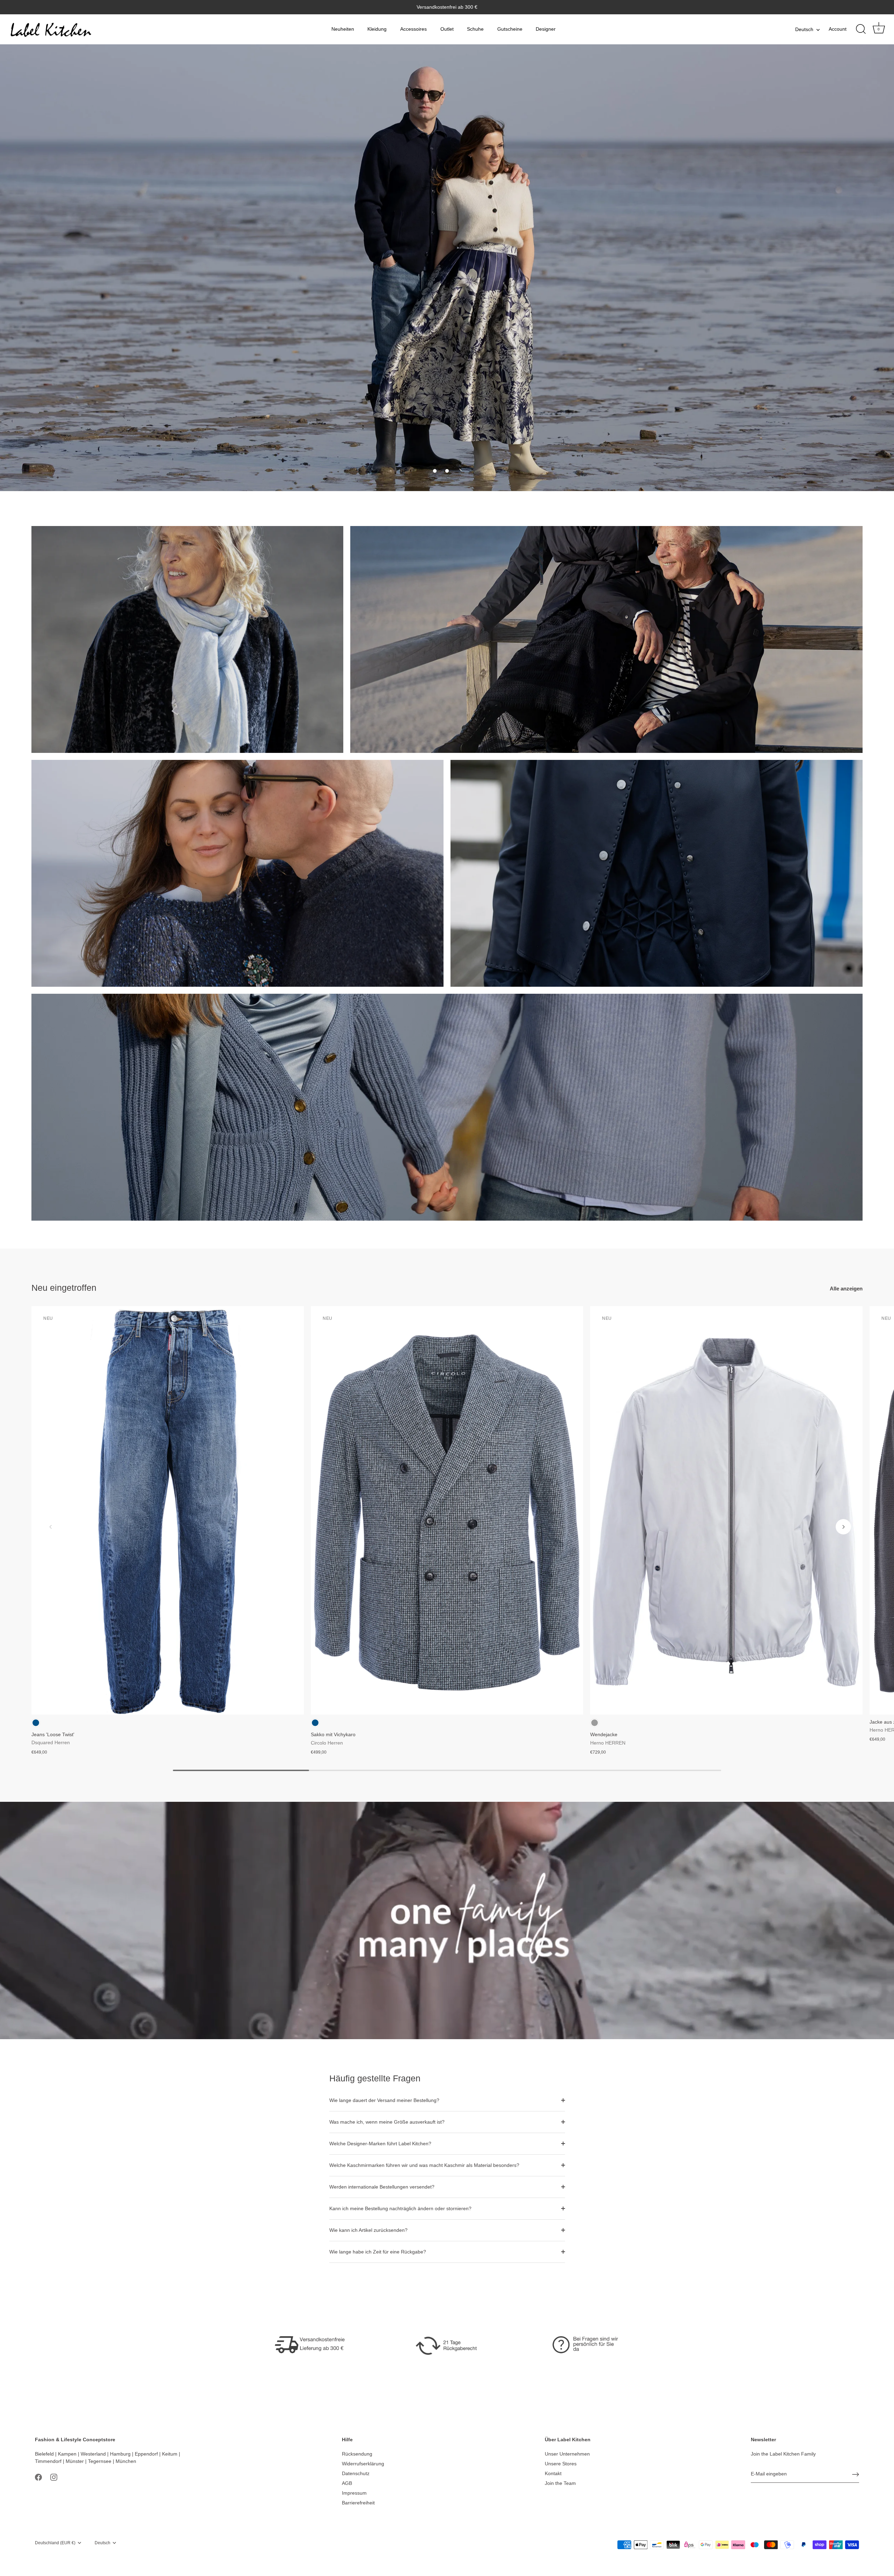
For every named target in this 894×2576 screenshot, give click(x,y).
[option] (447, 268)
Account (838, 29)
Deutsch (804, 29)
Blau (36, 1723)
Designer (546, 29)
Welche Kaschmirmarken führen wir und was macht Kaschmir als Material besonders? (424, 2165)
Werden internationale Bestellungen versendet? (382, 2187)
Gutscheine (510, 29)
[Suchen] (861, 29)
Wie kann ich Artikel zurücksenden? (368, 2230)
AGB (347, 2483)
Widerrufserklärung (363, 2464)
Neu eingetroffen (64, 1288)
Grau (595, 1723)
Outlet (447, 29)
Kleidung (377, 29)
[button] (435, 471)
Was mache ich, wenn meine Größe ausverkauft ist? (387, 2122)
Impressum (354, 2493)
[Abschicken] (856, 2474)
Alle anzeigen (846, 1289)
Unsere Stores (561, 2464)
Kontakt (553, 2473)
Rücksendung (357, 2454)
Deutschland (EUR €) (55, 2543)
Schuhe (475, 29)
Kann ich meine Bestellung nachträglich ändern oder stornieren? (400, 2208)
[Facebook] (38, 2477)
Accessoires (413, 29)
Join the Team (560, 2483)
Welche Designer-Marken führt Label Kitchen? (380, 2144)
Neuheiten (343, 29)
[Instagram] (54, 2477)
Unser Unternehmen (567, 2454)
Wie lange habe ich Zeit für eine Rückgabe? (378, 2252)
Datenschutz (356, 2473)
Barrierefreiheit (358, 2503)
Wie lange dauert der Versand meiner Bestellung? (384, 2100)
